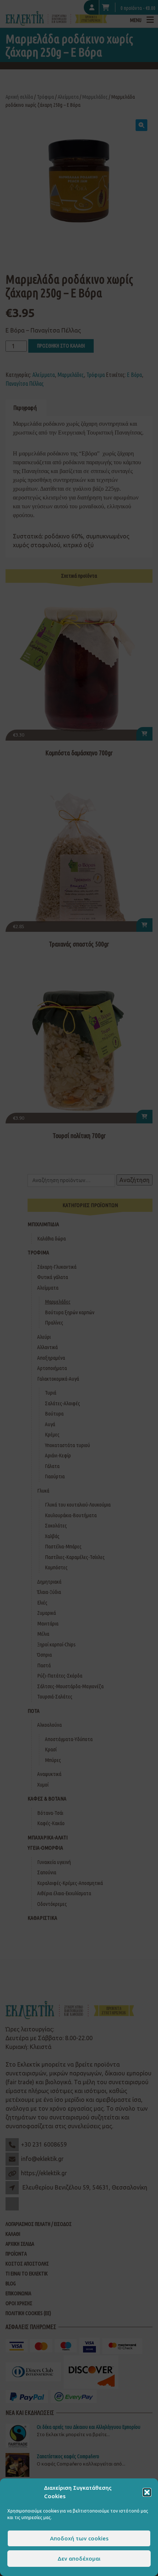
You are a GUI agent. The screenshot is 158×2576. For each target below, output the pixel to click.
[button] (147, 2492)
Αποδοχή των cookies (79, 2538)
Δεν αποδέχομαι (79, 2559)
